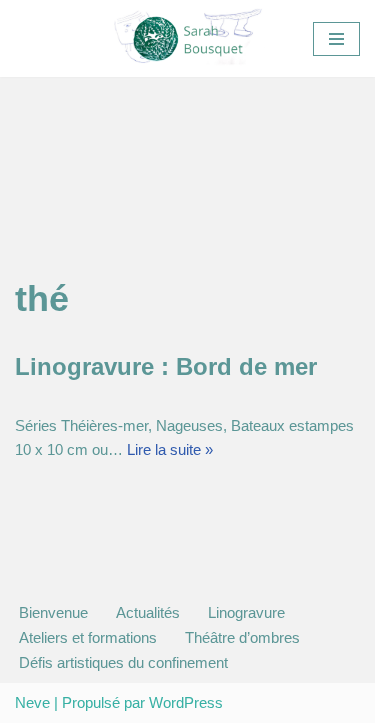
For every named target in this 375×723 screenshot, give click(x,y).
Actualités (148, 612)
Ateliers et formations (88, 637)
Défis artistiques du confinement (123, 662)
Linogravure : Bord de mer (166, 366)
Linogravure (246, 612)
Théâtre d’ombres (242, 637)
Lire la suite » (170, 449)
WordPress (186, 702)
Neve (32, 702)
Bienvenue (53, 612)
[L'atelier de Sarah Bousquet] (188, 38)
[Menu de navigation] (336, 39)
